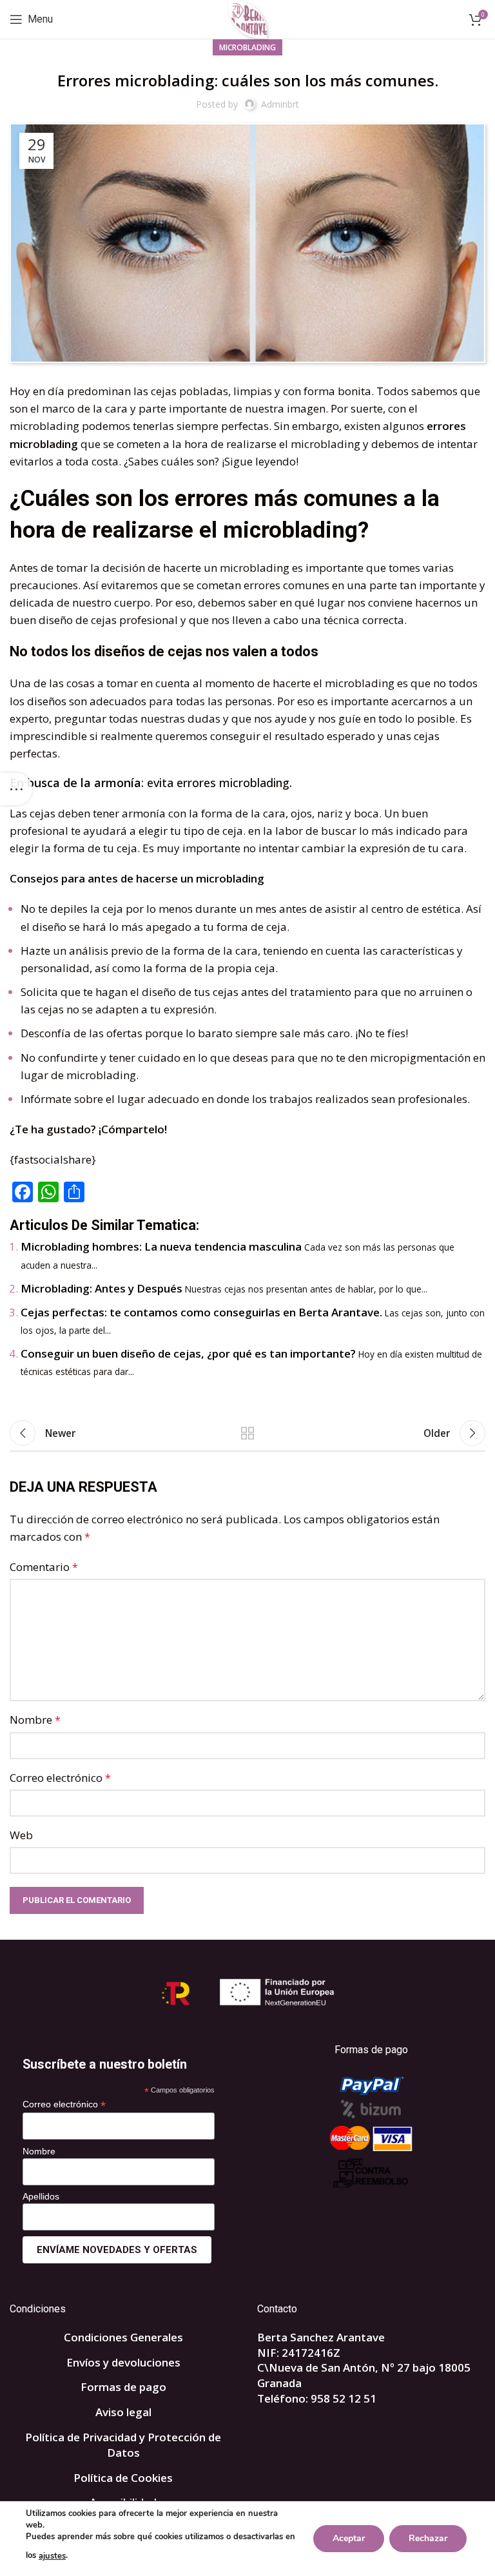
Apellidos (41, 2196)
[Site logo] (248, 18)
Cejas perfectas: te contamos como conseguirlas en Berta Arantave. (201, 1312)
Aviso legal (123, 2412)
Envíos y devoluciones (123, 2362)
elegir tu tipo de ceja (191, 831)
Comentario (44, 1567)
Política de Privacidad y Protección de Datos (123, 2445)
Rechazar (428, 2538)
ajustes (52, 2556)
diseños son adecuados (87, 701)
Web (21, 1835)
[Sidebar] (16, 789)
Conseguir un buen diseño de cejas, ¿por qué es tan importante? (188, 1353)
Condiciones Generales (123, 2337)
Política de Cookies (123, 2478)
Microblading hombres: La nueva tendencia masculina (161, 1246)
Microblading (247, 47)
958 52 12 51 (344, 2398)
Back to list (247, 1433)
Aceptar (349, 2538)
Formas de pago (123, 2387)
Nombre (35, 1720)
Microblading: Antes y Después (102, 1288)
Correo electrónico (60, 1778)
